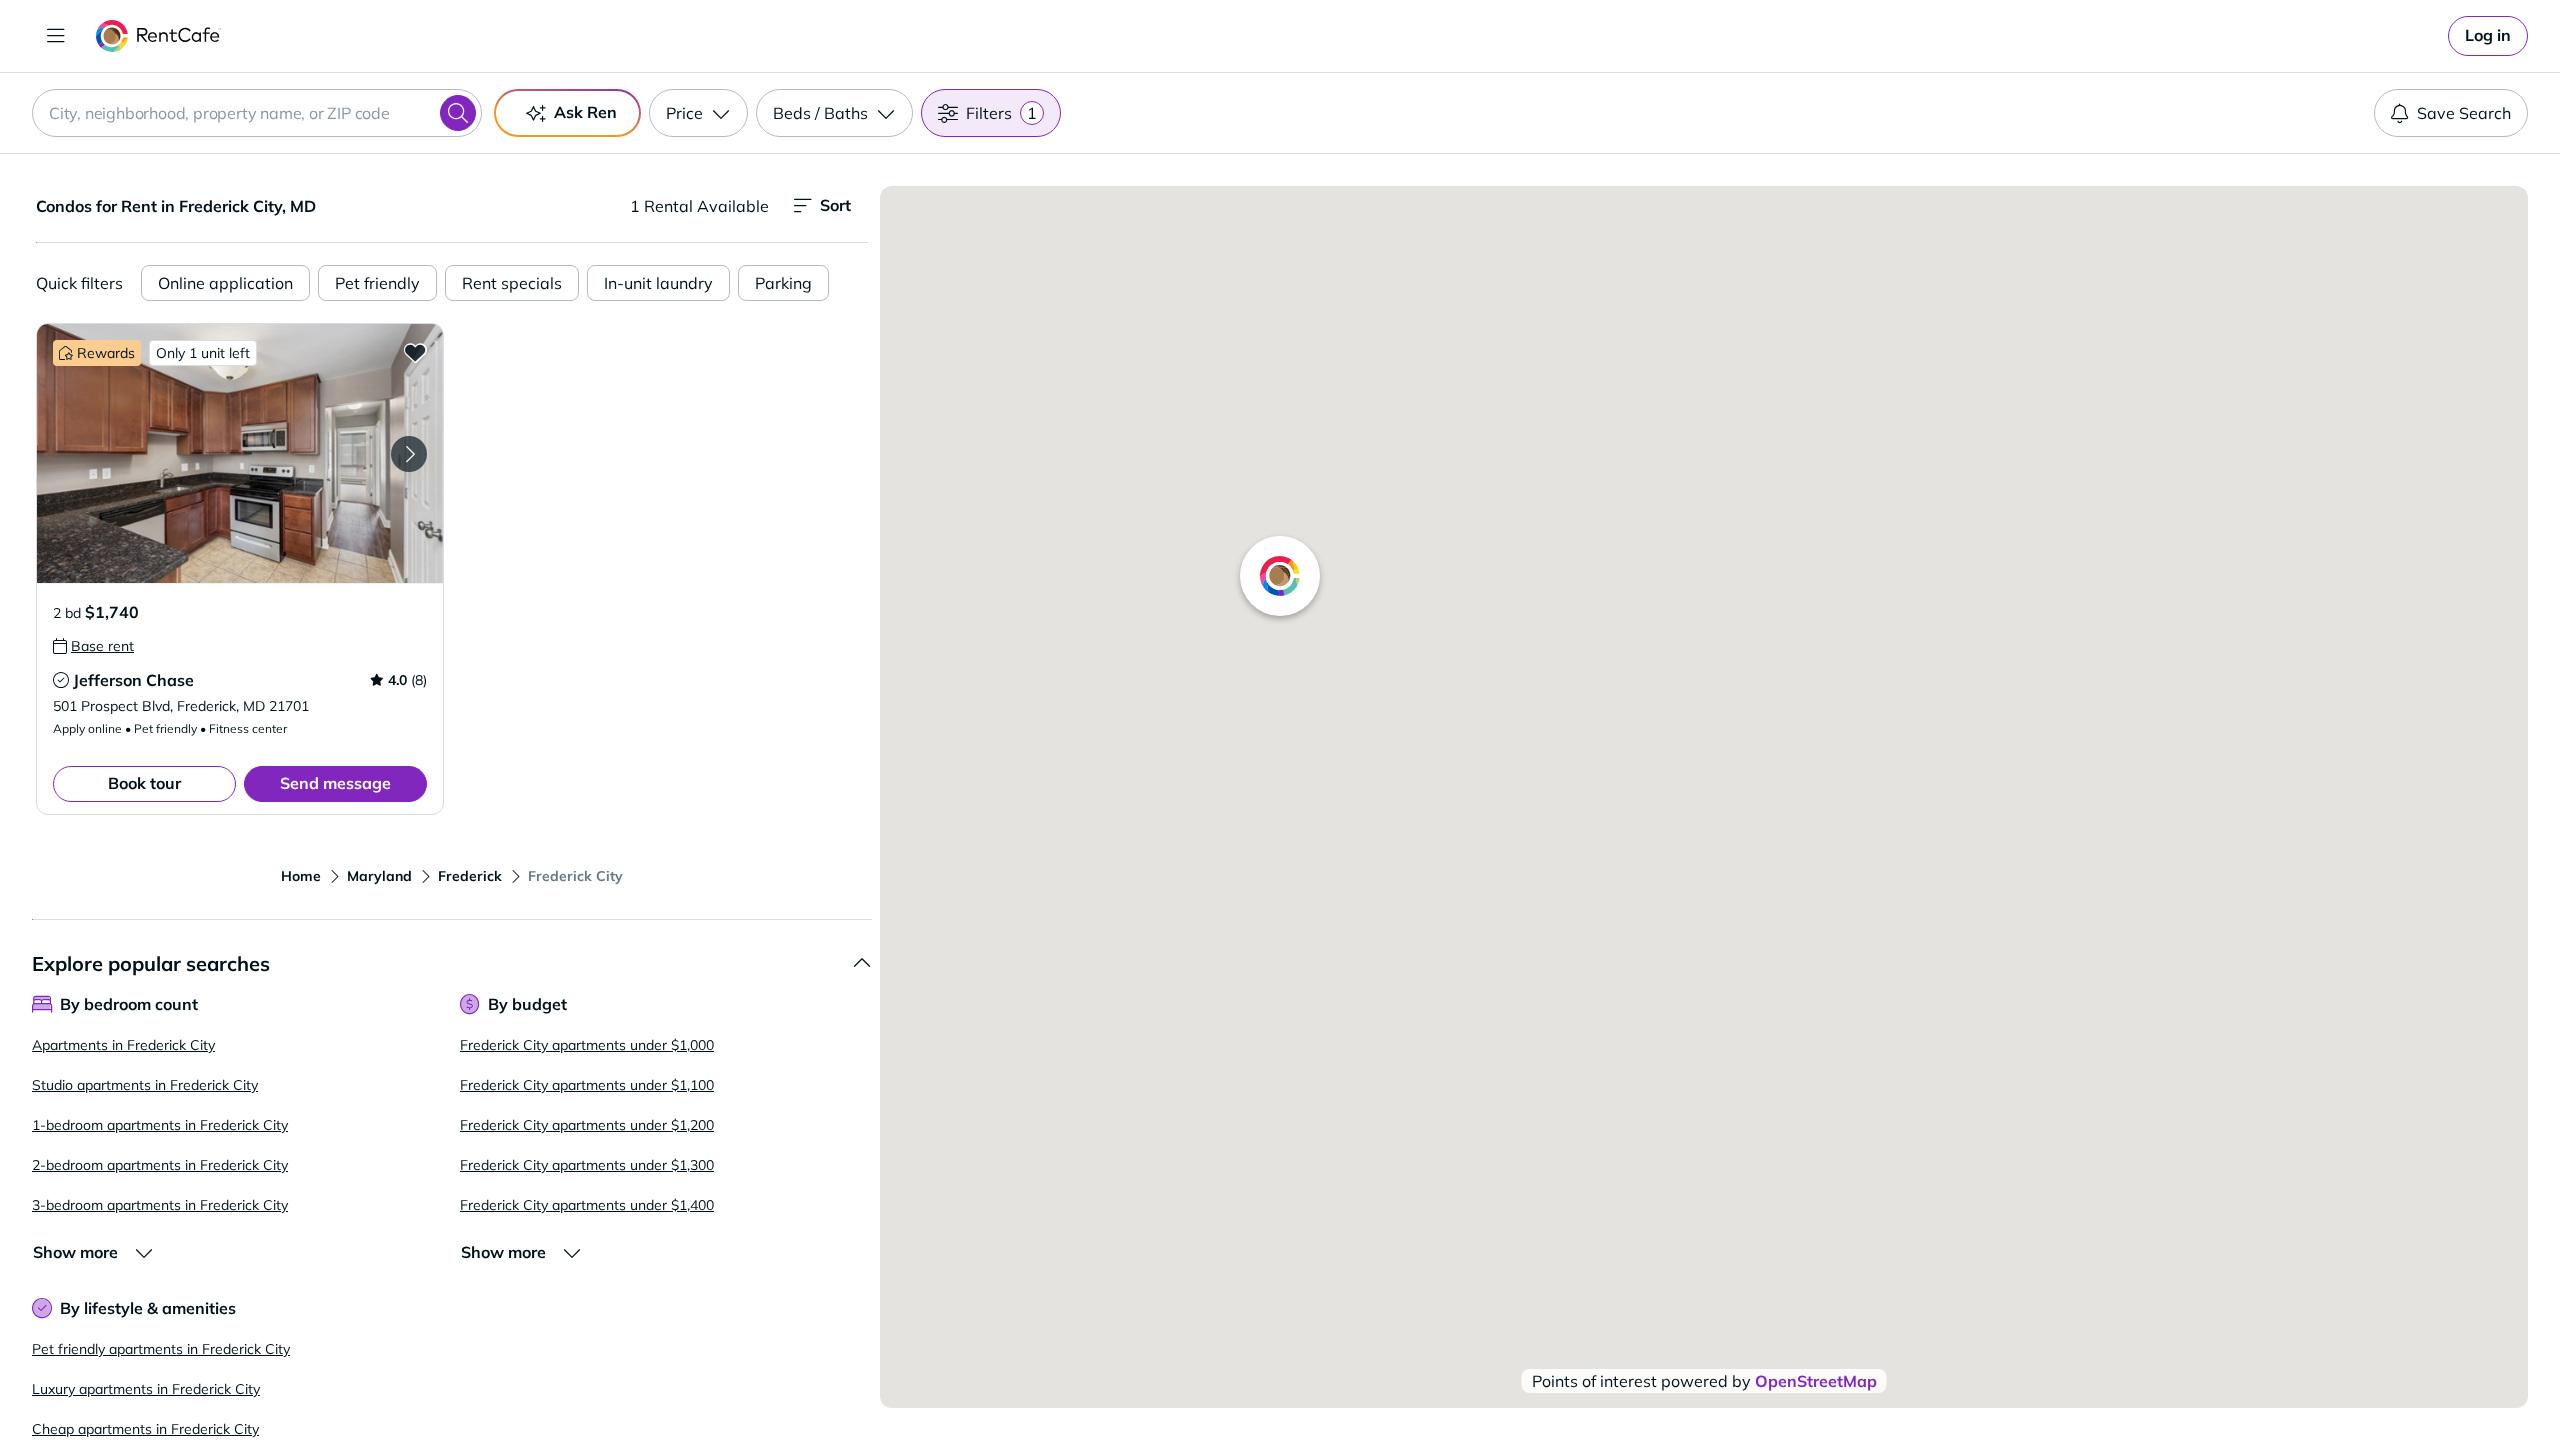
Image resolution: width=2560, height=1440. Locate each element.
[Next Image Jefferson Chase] (409, 454)
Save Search (2464, 113)
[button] (240, 453)
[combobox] (257, 113)
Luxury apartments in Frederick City (146, 1389)
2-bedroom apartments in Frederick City (160, 1165)
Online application (225, 283)
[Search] (458, 113)
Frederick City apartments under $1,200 (587, 1125)
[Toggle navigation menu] (56, 36)
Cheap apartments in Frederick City (145, 1429)
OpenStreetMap (1816, 1381)
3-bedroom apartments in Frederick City (160, 1205)
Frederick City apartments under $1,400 (587, 1205)
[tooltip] (93, 646)
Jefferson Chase (133, 680)
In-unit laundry (658, 283)
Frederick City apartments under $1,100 (587, 1085)
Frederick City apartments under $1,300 (587, 1165)
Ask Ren (585, 112)
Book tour (144, 783)
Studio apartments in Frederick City (145, 1085)
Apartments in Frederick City (123, 1045)
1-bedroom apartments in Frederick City (160, 1125)
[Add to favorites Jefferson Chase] (415, 352)
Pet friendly (377, 283)
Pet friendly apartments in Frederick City (161, 1349)
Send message (335, 783)
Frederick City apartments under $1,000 (587, 1045)
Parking (783, 283)
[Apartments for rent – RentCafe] (158, 36)
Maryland (379, 876)
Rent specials (512, 283)
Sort (835, 205)
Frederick (470, 876)
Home (301, 876)
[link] (2488, 36)
